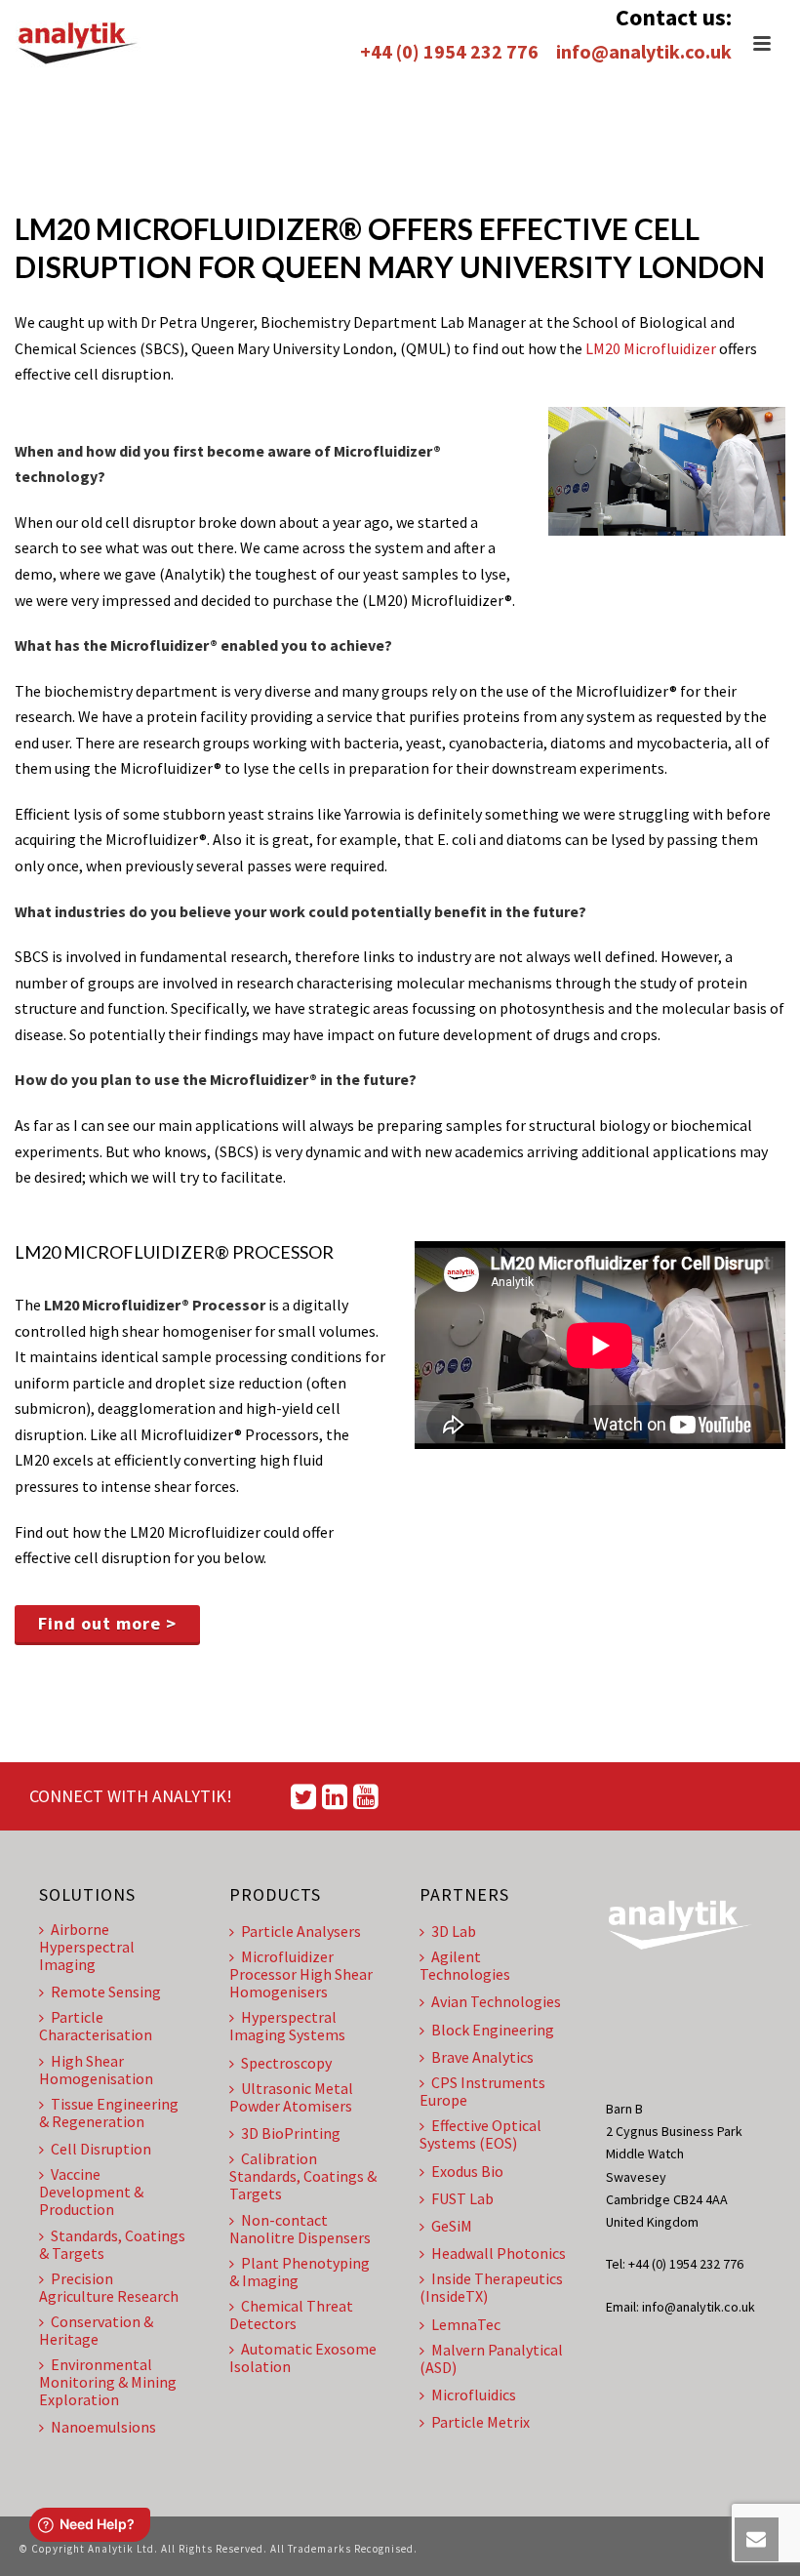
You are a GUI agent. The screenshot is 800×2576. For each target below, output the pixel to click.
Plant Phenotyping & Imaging (300, 2272)
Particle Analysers (301, 1931)
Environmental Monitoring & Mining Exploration (108, 2382)
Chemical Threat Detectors (291, 2314)
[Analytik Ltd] (78, 44)
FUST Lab (462, 2198)
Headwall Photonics (499, 2253)
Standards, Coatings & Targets (112, 2244)
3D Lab (454, 1931)
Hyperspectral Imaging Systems (287, 2026)
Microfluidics (474, 2395)
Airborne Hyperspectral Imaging (87, 1947)
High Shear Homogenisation (96, 2070)
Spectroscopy (286, 2063)
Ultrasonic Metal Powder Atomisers (291, 2097)
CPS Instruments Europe (482, 2091)
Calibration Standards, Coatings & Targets (303, 2176)
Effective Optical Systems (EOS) (480, 2134)
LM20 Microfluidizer (651, 348)
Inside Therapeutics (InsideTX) (491, 2287)
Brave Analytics (482, 2057)
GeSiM (452, 2226)
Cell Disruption (101, 2149)
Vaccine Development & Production (91, 2192)
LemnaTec (466, 2324)
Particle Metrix (480, 2422)
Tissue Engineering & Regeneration (109, 2113)
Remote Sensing (106, 1992)
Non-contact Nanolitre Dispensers (300, 2229)
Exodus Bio (467, 2171)
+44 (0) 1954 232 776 (449, 51)
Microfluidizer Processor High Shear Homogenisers (301, 1974)
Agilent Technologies (465, 1965)
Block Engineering (493, 2030)
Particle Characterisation (96, 2026)
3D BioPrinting (291, 2133)
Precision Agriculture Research (109, 2287)
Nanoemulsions (103, 2427)
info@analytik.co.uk (644, 51)
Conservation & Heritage (96, 2330)
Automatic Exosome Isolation (303, 2357)
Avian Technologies (496, 2001)
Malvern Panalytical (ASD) (491, 2358)
